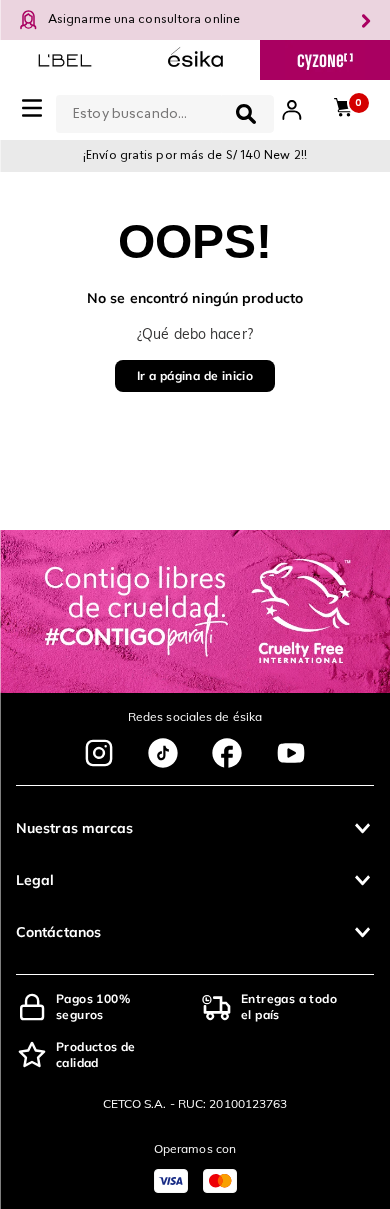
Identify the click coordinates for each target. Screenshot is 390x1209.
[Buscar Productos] (246, 114)
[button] (195, 828)
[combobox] (165, 110)
